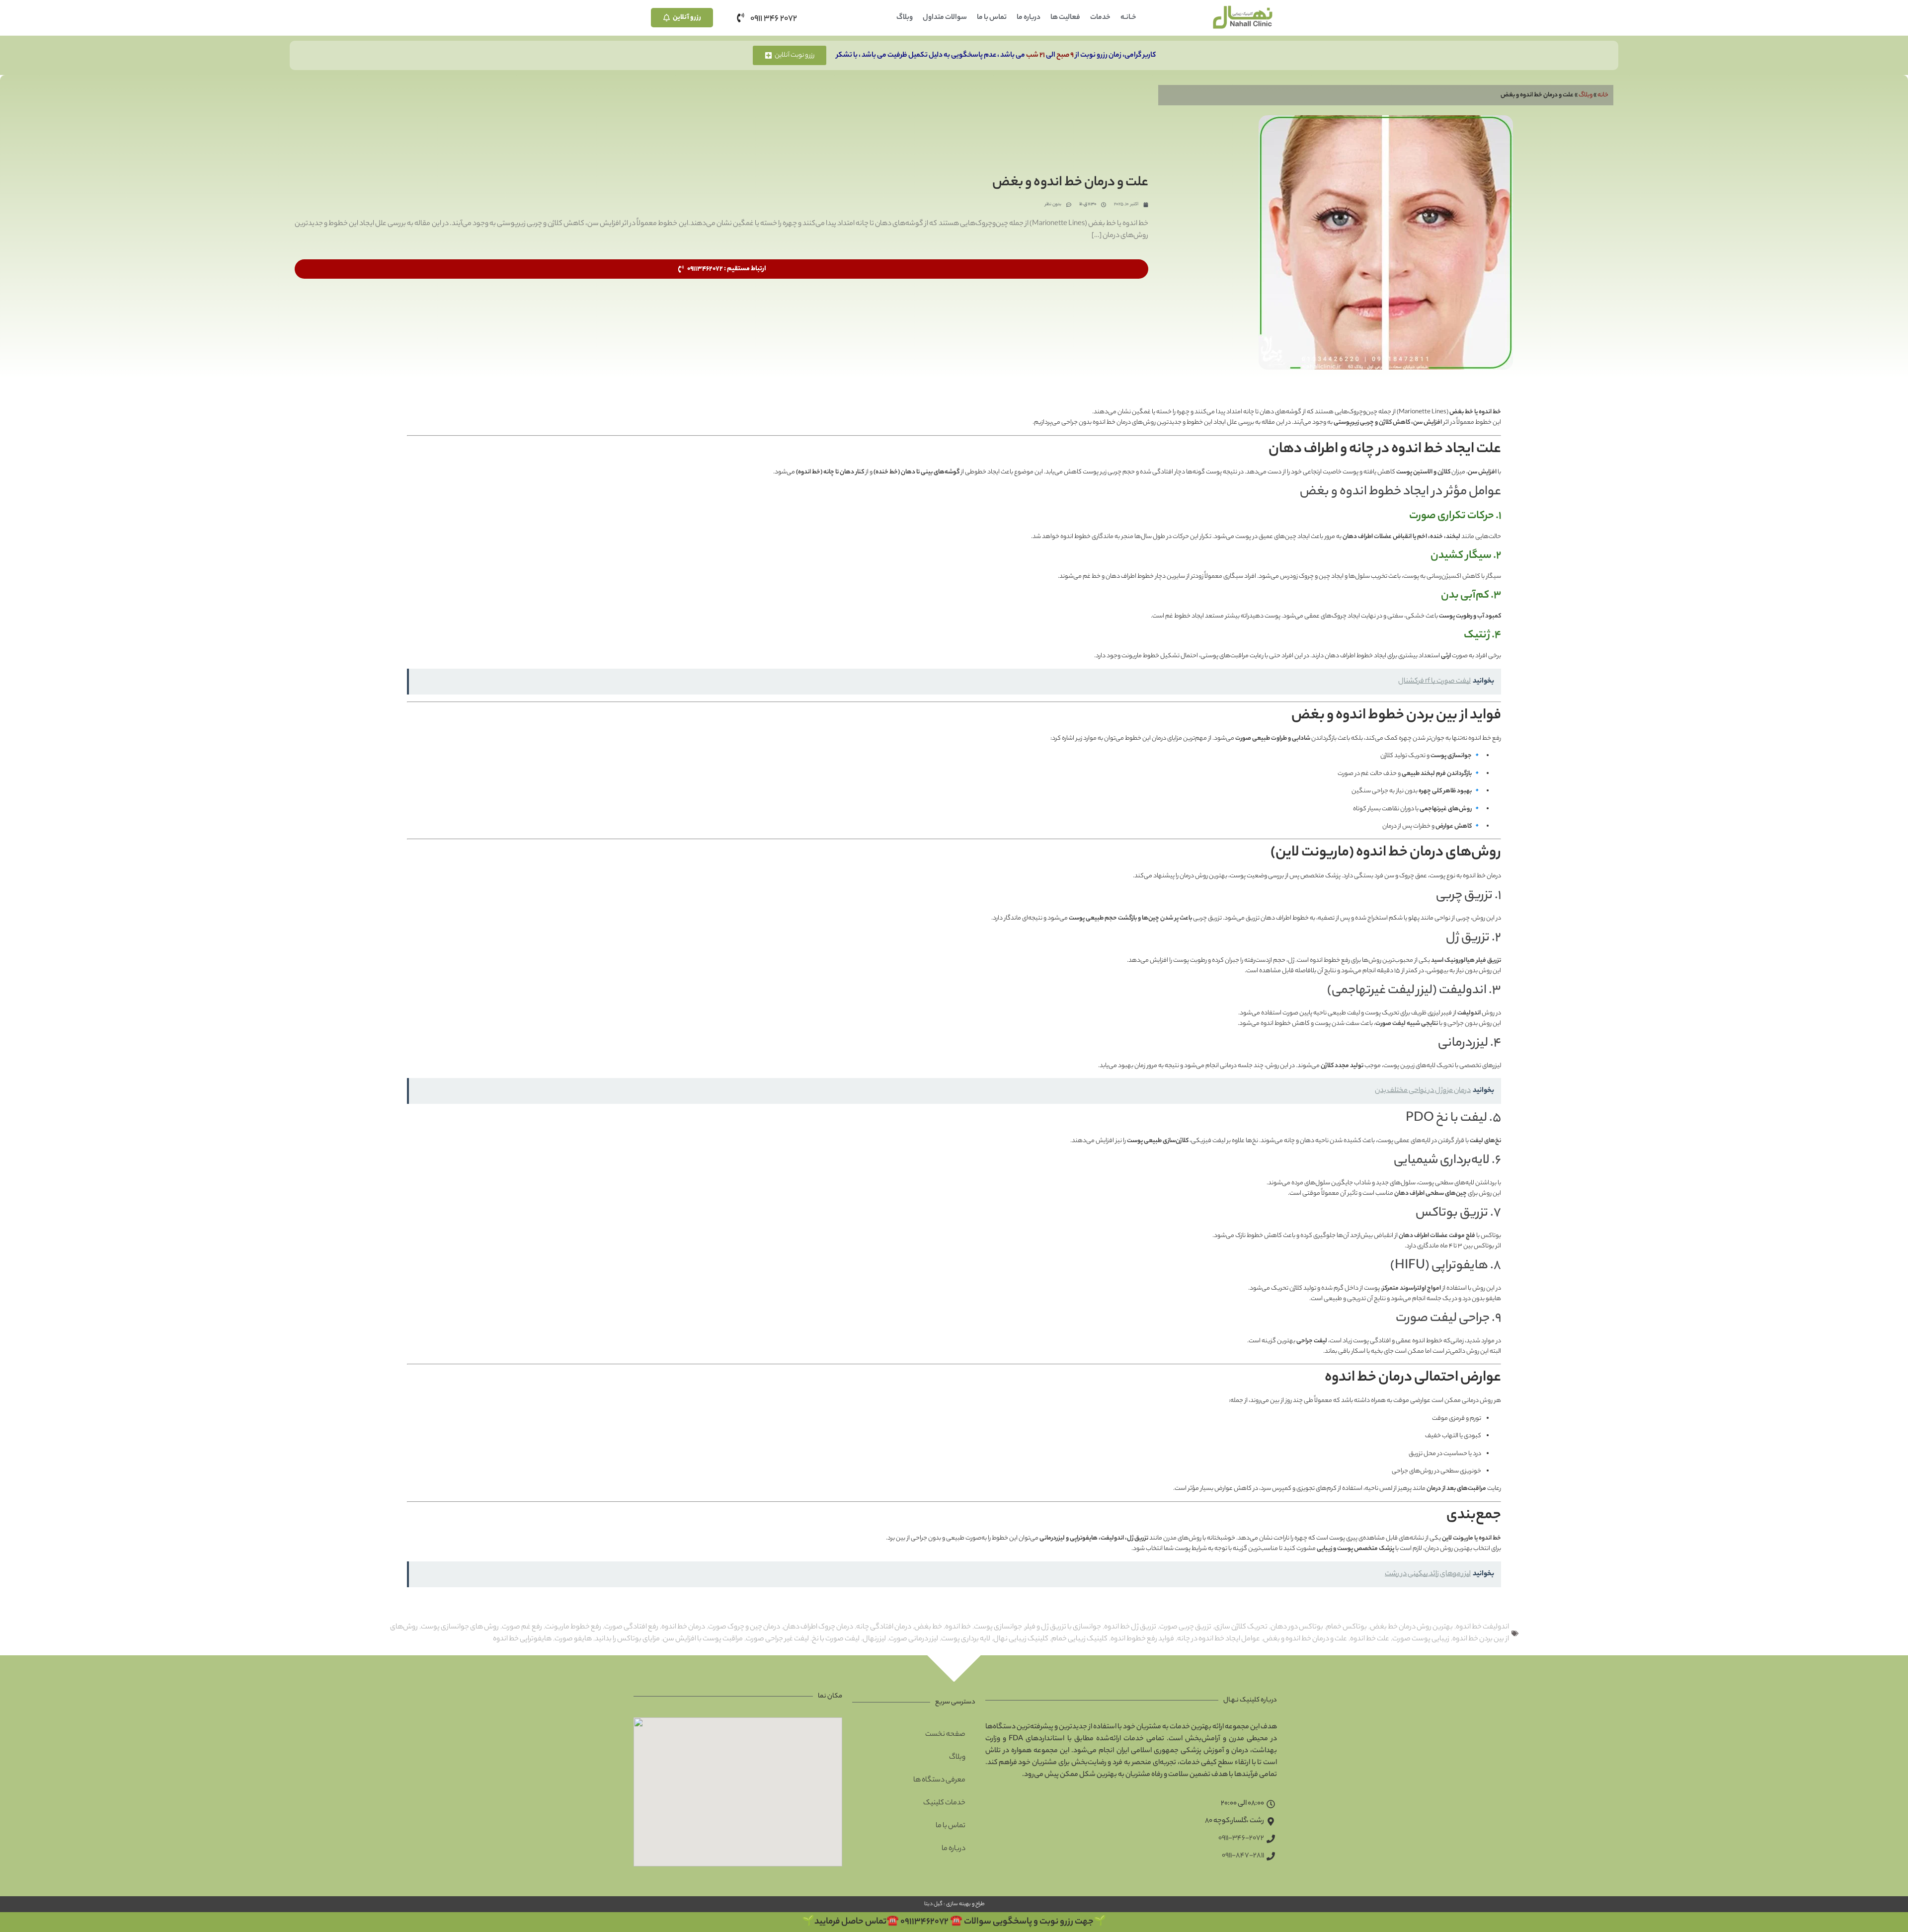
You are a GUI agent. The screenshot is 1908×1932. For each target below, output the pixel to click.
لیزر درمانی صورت (914, 1639)
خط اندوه (958, 1627)
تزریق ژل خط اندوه (1130, 1627)
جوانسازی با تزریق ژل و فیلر (1063, 1627)
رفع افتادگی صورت (631, 1627)
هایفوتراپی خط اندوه (522, 1639)
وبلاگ (905, 18)
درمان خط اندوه (683, 1627)
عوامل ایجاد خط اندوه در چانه (1219, 1639)
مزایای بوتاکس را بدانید (627, 1639)
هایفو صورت (573, 1639)
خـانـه (1128, 18)
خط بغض (928, 1627)
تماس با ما (992, 18)
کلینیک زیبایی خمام (1079, 1639)
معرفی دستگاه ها (939, 1780)
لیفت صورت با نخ (836, 1639)
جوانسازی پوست (998, 1627)
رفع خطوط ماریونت (573, 1627)
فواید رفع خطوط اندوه (1142, 1639)
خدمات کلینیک (944, 1803)
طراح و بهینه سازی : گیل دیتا (954, 1904)
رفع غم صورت (522, 1627)
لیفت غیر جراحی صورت (777, 1639)
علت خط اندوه (1370, 1639)
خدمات (1100, 18)
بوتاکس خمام (1347, 1627)
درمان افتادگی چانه (884, 1627)
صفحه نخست (945, 1735)
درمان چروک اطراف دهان (818, 1627)
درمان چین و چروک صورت (744, 1627)
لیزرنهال (874, 1639)
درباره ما (1029, 18)
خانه (1603, 95)
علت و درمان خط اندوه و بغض (1305, 1639)
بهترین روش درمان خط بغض (1411, 1627)
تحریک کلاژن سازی (1241, 1627)
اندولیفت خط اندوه (1482, 1627)
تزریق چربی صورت (1185, 1627)
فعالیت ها (1065, 18)
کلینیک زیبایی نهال (1021, 1639)
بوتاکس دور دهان (1297, 1627)
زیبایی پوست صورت (1421, 1639)
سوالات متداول (945, 18)
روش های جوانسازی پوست (460, 1627)
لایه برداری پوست (966, 1639)
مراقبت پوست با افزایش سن (703, 1639)
